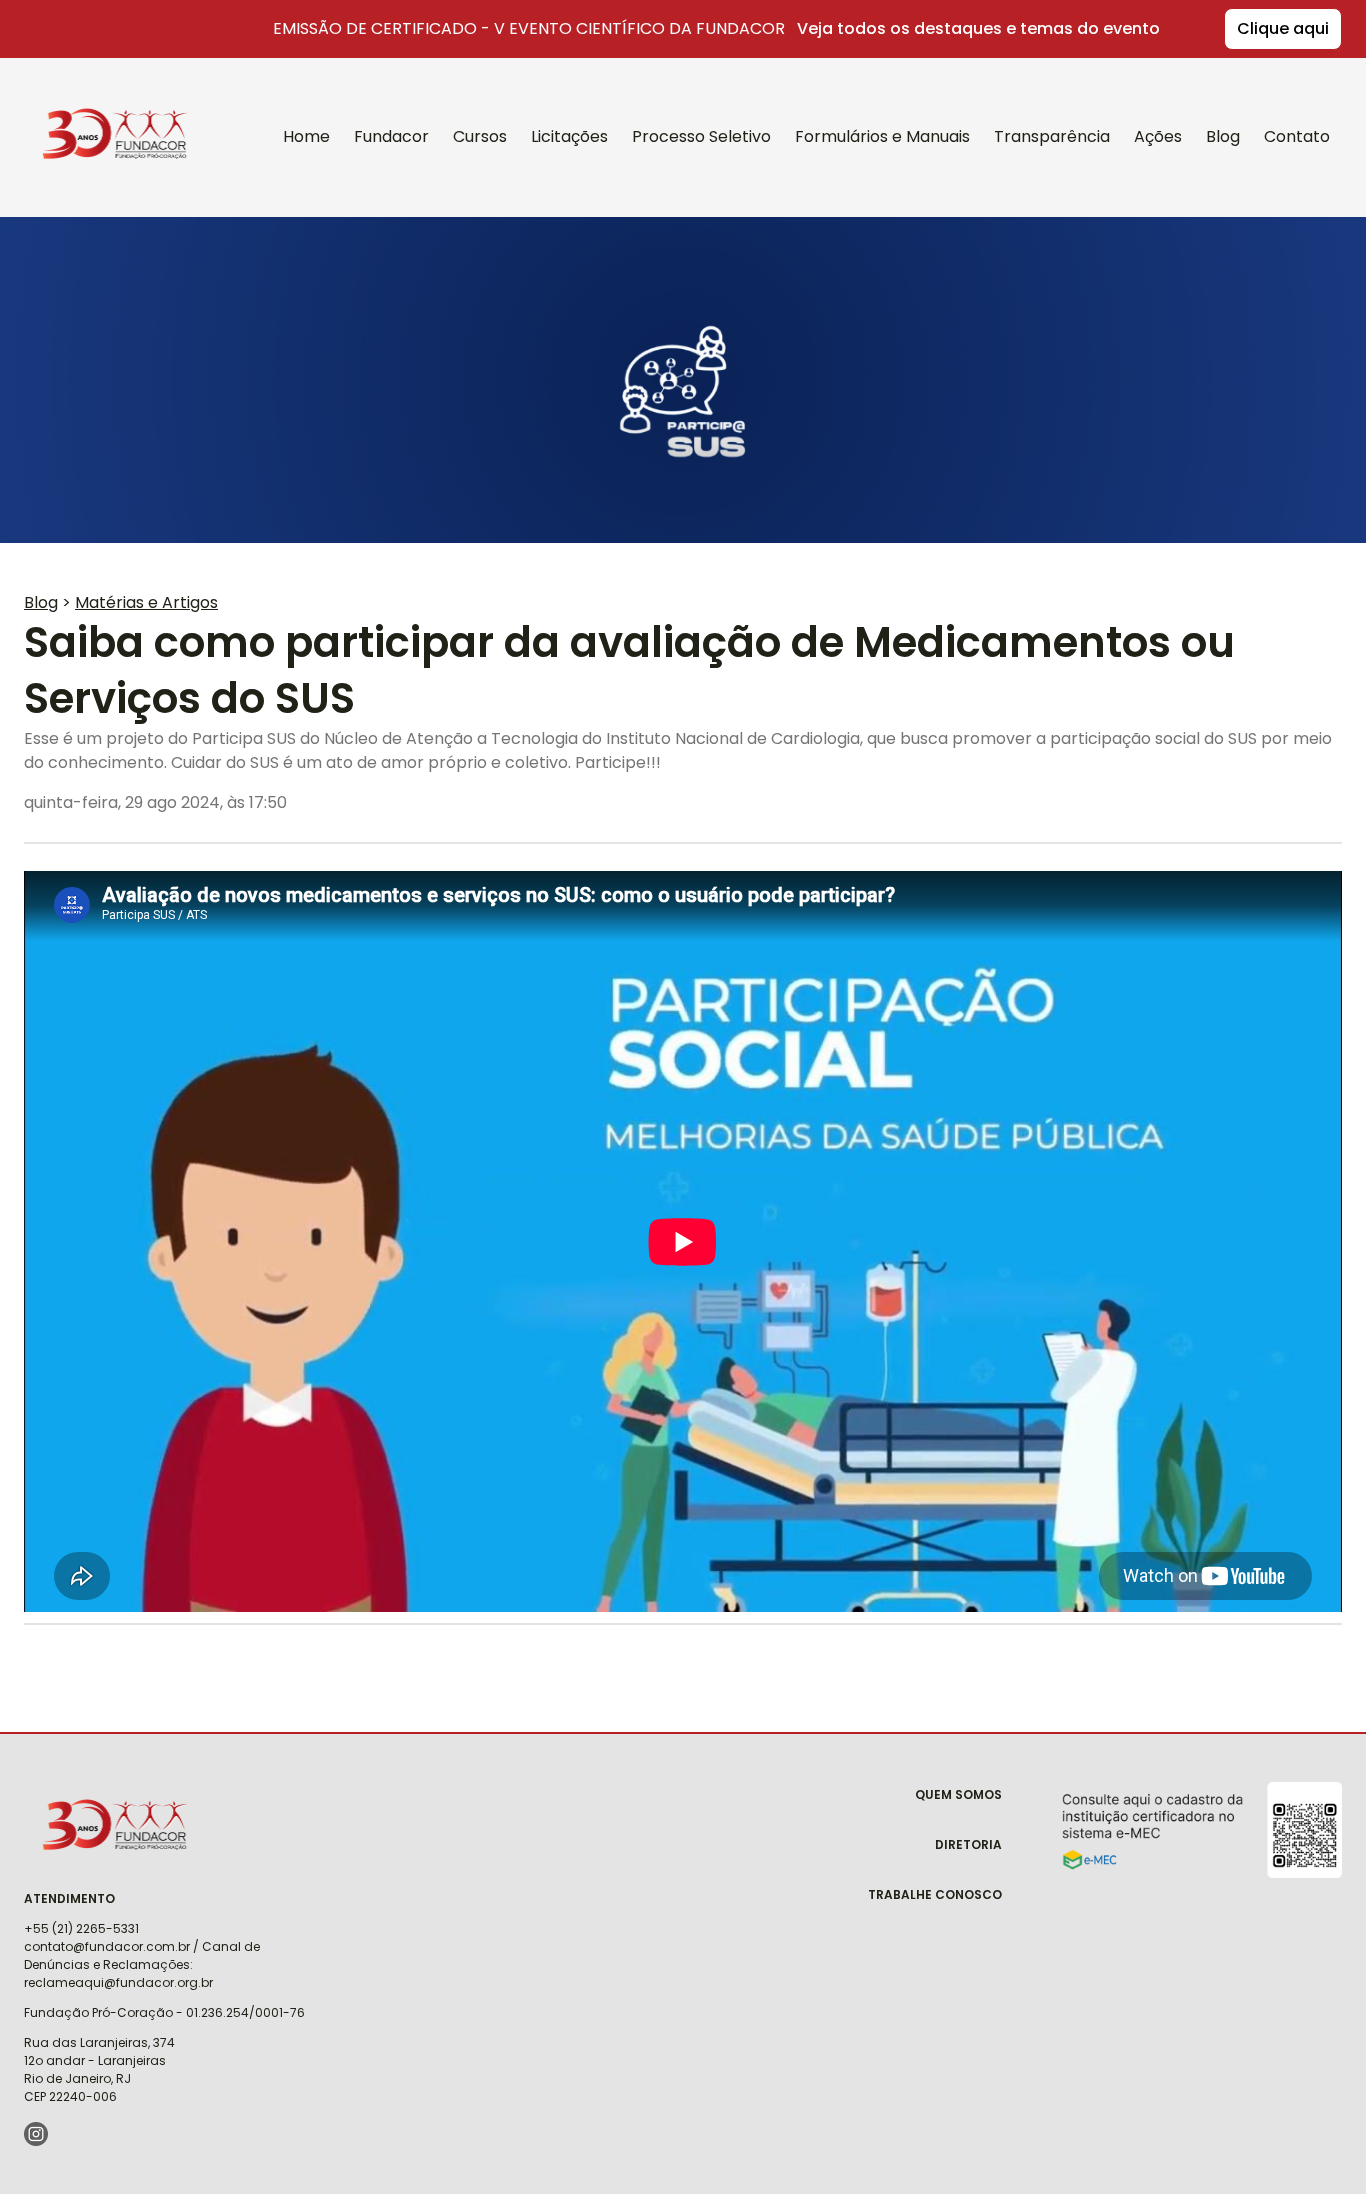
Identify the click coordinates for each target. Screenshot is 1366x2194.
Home (306, 136)
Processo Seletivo (701, 136)
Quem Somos (958, 1794)
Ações (1158, 136)
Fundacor (103, 108)
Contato (1297, 136)
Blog (1223, 136)
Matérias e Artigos (146, 602)
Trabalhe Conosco (935, 1894)
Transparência (1052, 136)
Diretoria (968, 1844)
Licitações (569, 136)
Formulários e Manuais (882, 136)
